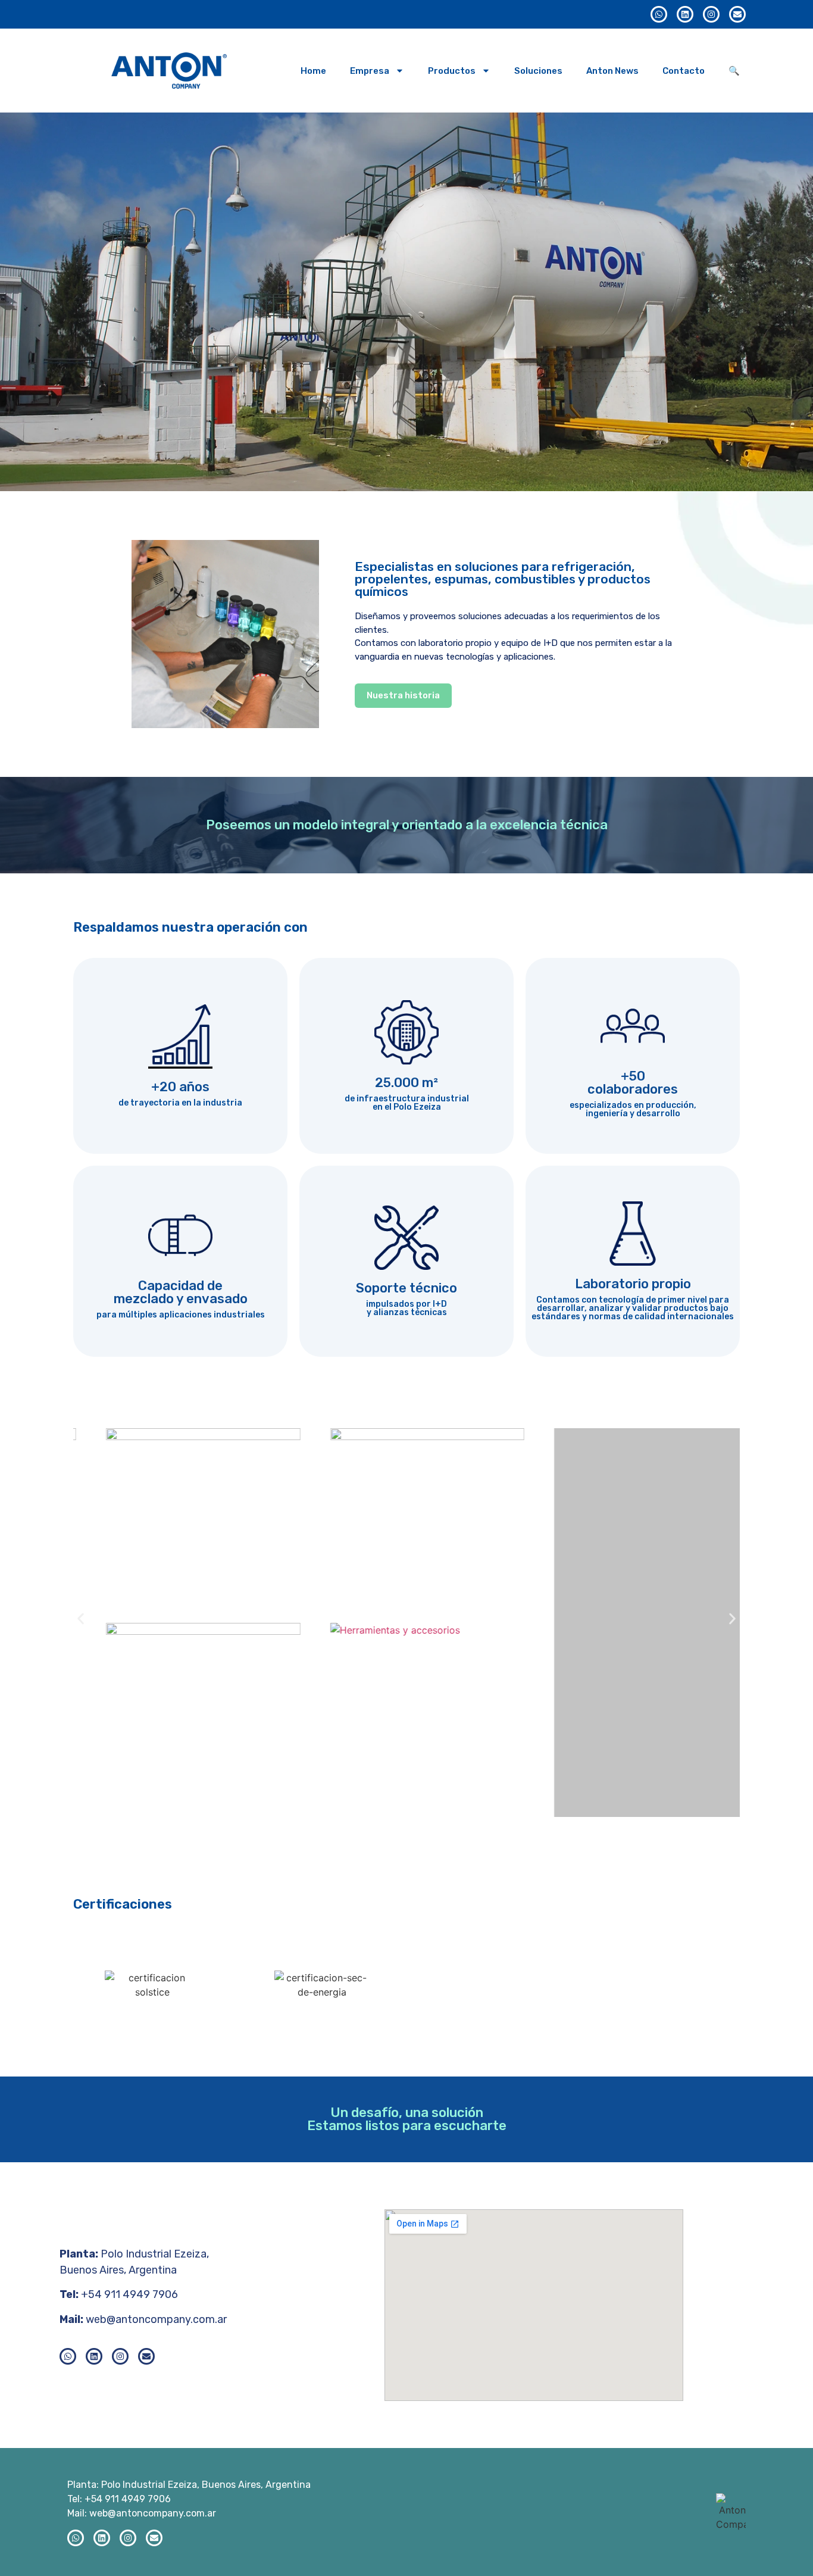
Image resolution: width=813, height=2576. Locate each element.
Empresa (370, 71)
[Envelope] (737, 14)
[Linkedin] (685, 14)
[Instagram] (711, 14)
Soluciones (538, 71)
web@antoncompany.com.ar (156, 2319)
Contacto (684, 71)
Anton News (612, 71)
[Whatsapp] (659, 14)
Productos (452, 71)
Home (313, 71)
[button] (81, 1618)
